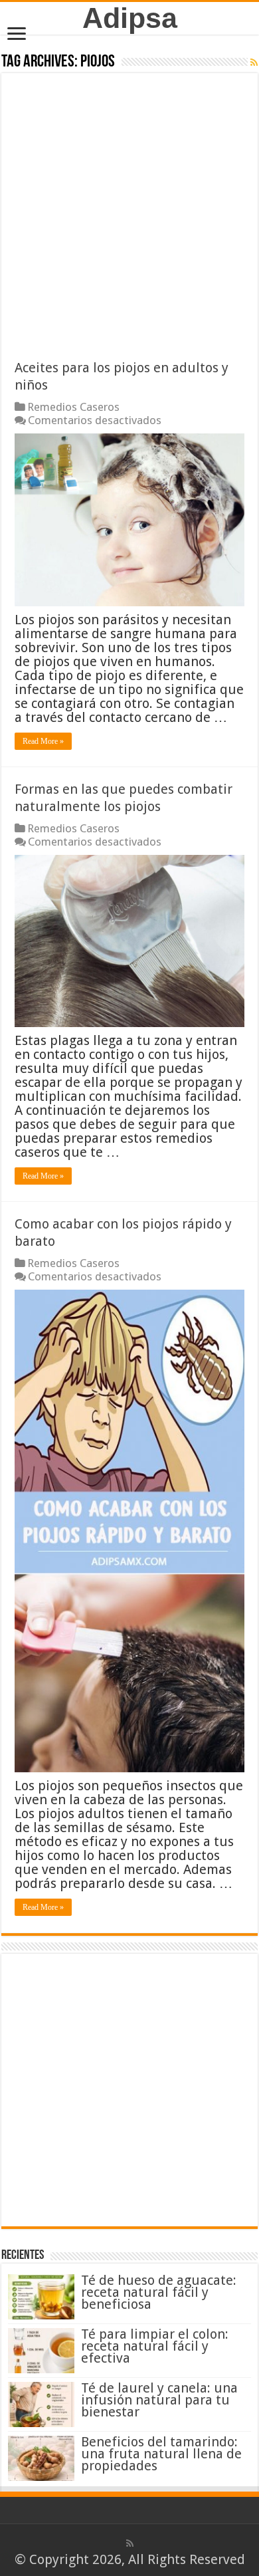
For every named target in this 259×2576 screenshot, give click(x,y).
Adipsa (130, 18)
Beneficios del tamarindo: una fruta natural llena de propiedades (161, 2454)
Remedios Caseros (73, 407)
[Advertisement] (129, 223)
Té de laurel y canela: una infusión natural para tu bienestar (159, 2400)
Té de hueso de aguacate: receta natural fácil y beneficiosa (159, 2292)
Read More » (43, 741)
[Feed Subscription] (254, 62)
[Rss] (130, 2543)
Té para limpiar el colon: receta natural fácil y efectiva (155, 2346)
